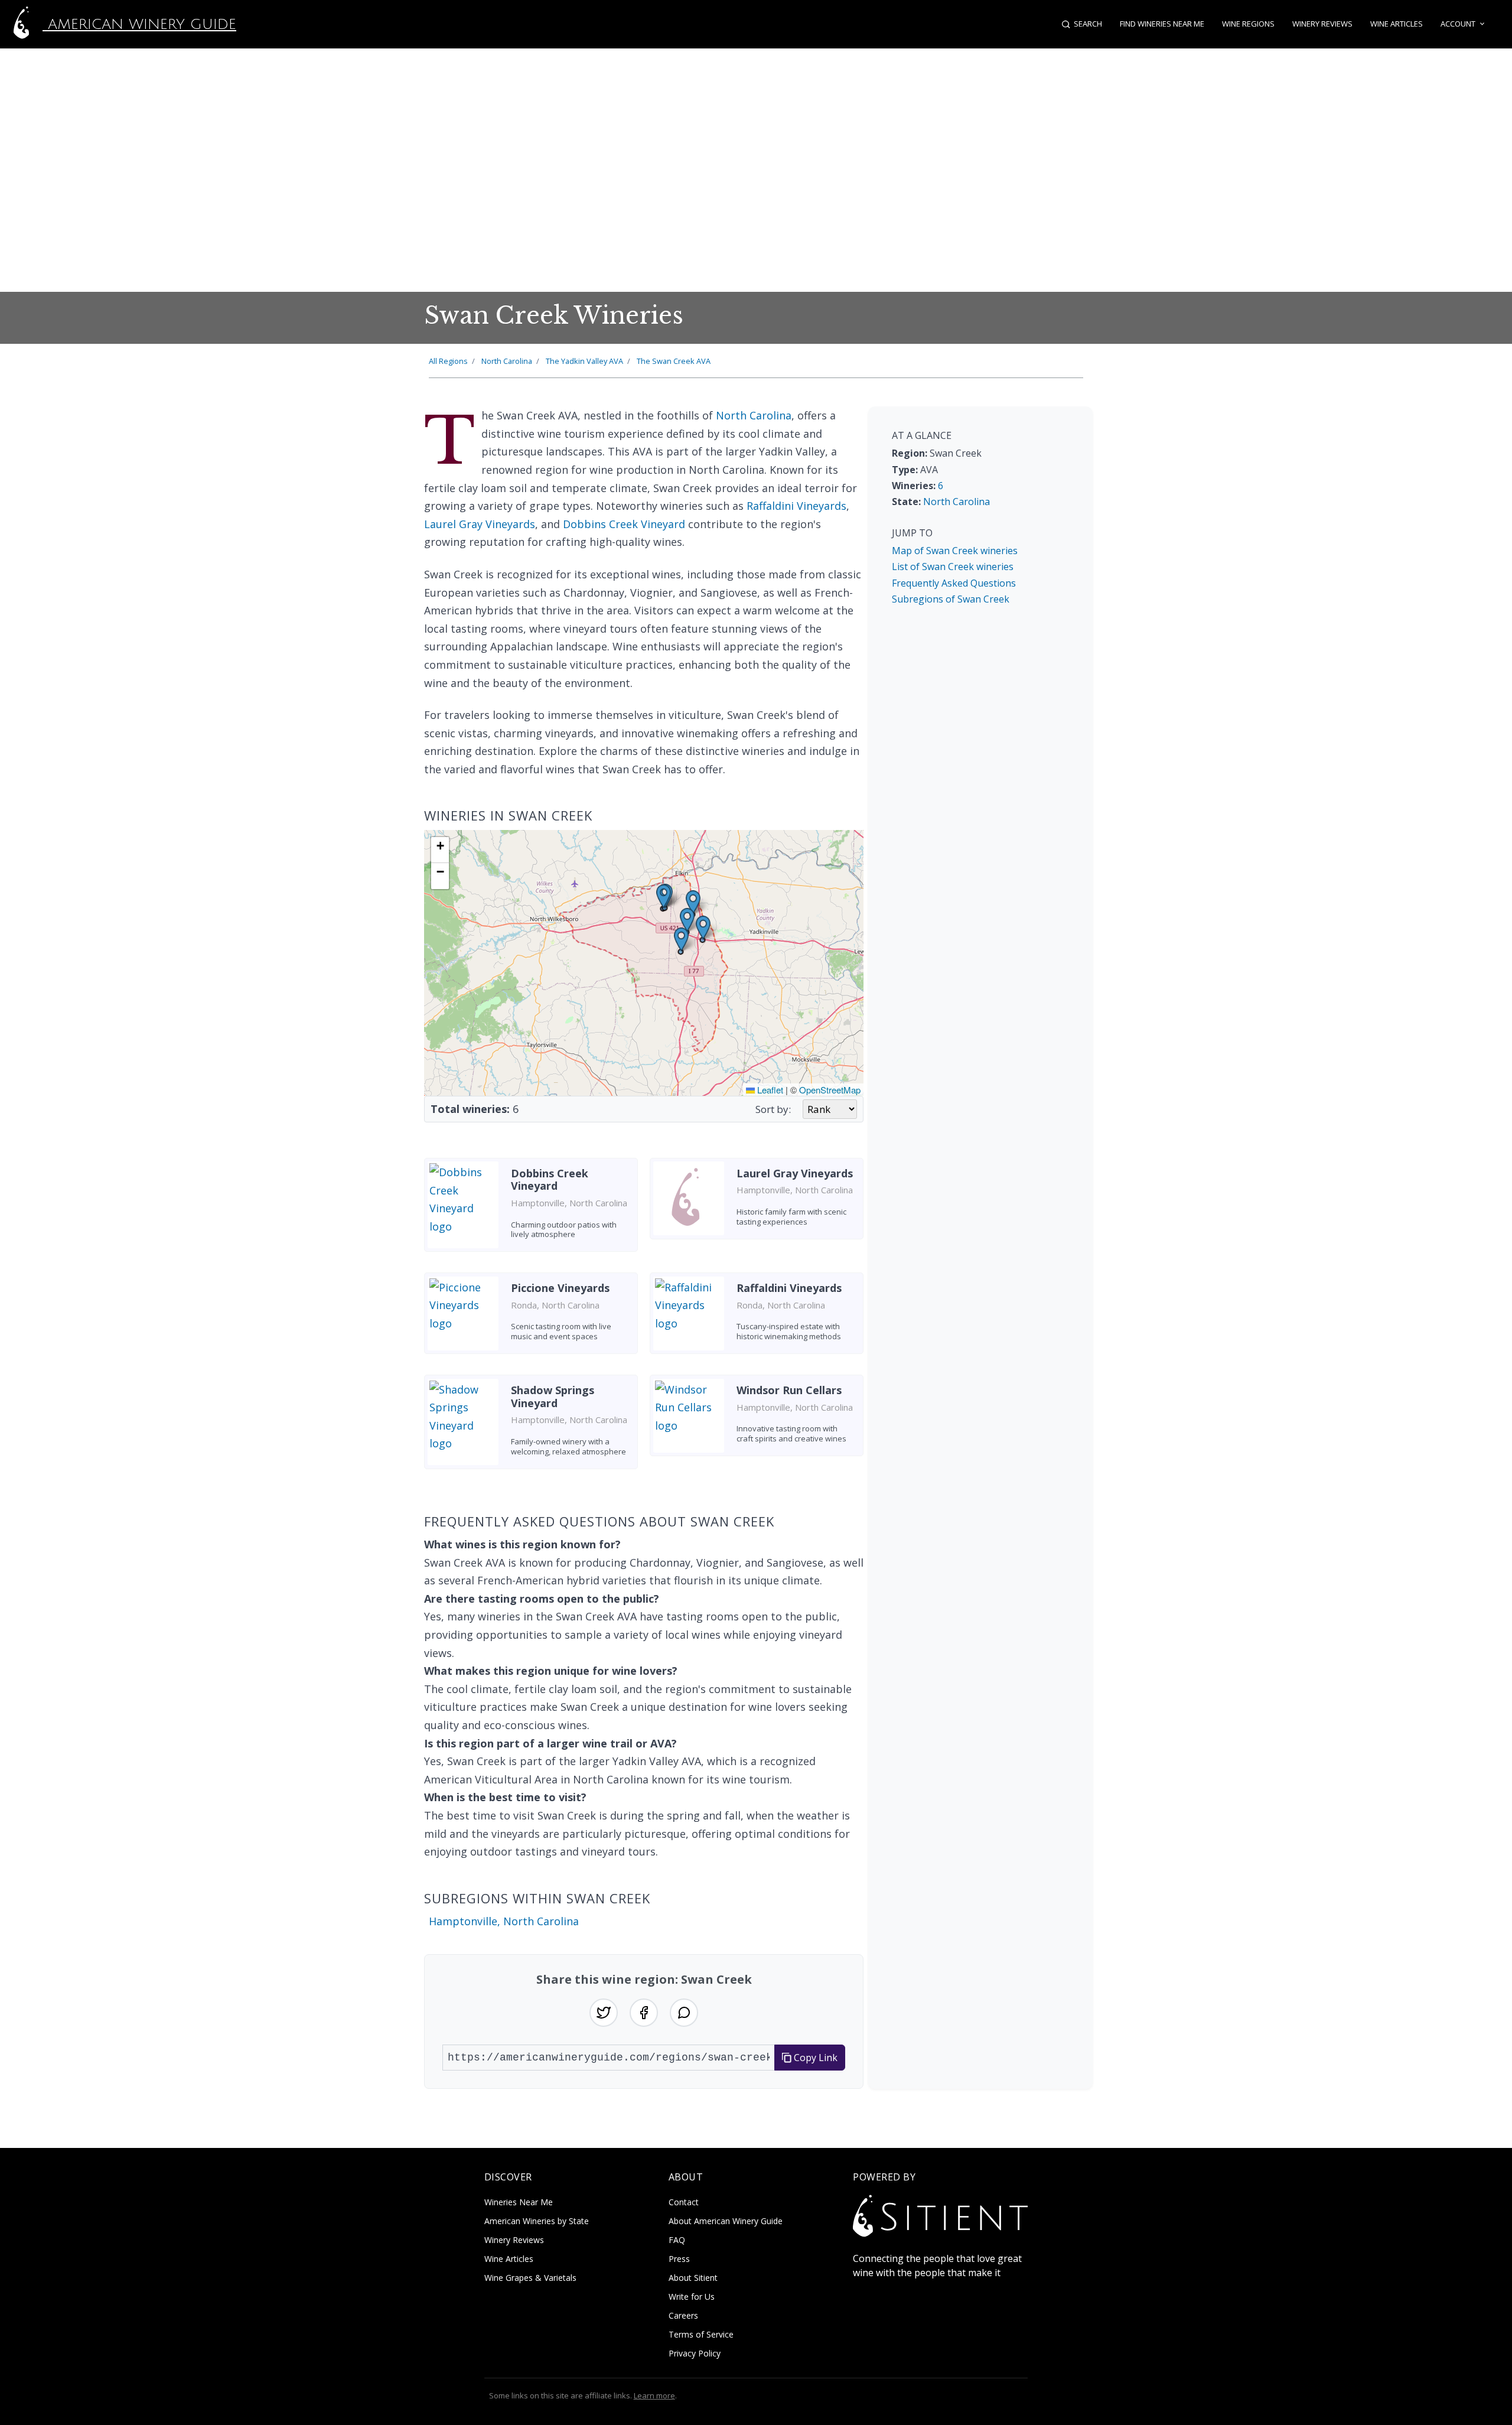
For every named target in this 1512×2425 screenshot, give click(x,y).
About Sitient (693, 2278)
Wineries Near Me (519, 2202)
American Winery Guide (139, 24)
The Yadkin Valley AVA (584, 361)
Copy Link (814, 2058)
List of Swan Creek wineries (953, 567)
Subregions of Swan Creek (951, 599)
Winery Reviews (1322, 24)
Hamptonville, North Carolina (504, 1921)
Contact (684, 2202)
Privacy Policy (695, 2353)
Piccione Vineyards (560, 1288)
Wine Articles (1397, 24)
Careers (683, 2315)
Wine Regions (1248, 24)
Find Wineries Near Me (1162, 24)
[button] (693, 902)
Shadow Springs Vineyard (553, 1397)
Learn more (654, 2395)
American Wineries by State (537, 2221)
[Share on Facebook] (644, 2013)
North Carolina (507, 361)
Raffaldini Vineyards (796, 506)
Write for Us (692, 2297)
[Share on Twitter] (604, 2013)
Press (679, 2259)
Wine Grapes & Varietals (530, 2278)
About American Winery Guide (726, 2221)
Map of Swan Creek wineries (955, 551)
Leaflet (769, 1090)
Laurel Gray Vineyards (480, 524)
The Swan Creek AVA (674, 361)
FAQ (677, 2240)
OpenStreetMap (830, 1090)
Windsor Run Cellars (789, 1390)
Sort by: (773, 1109)
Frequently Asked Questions (954, 583)
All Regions (448, 361)
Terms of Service (701, 2334)
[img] (644, 963)
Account (1458, 24)
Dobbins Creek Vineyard (624, 524)
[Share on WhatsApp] (684, 2013)
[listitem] (531, 1209)
